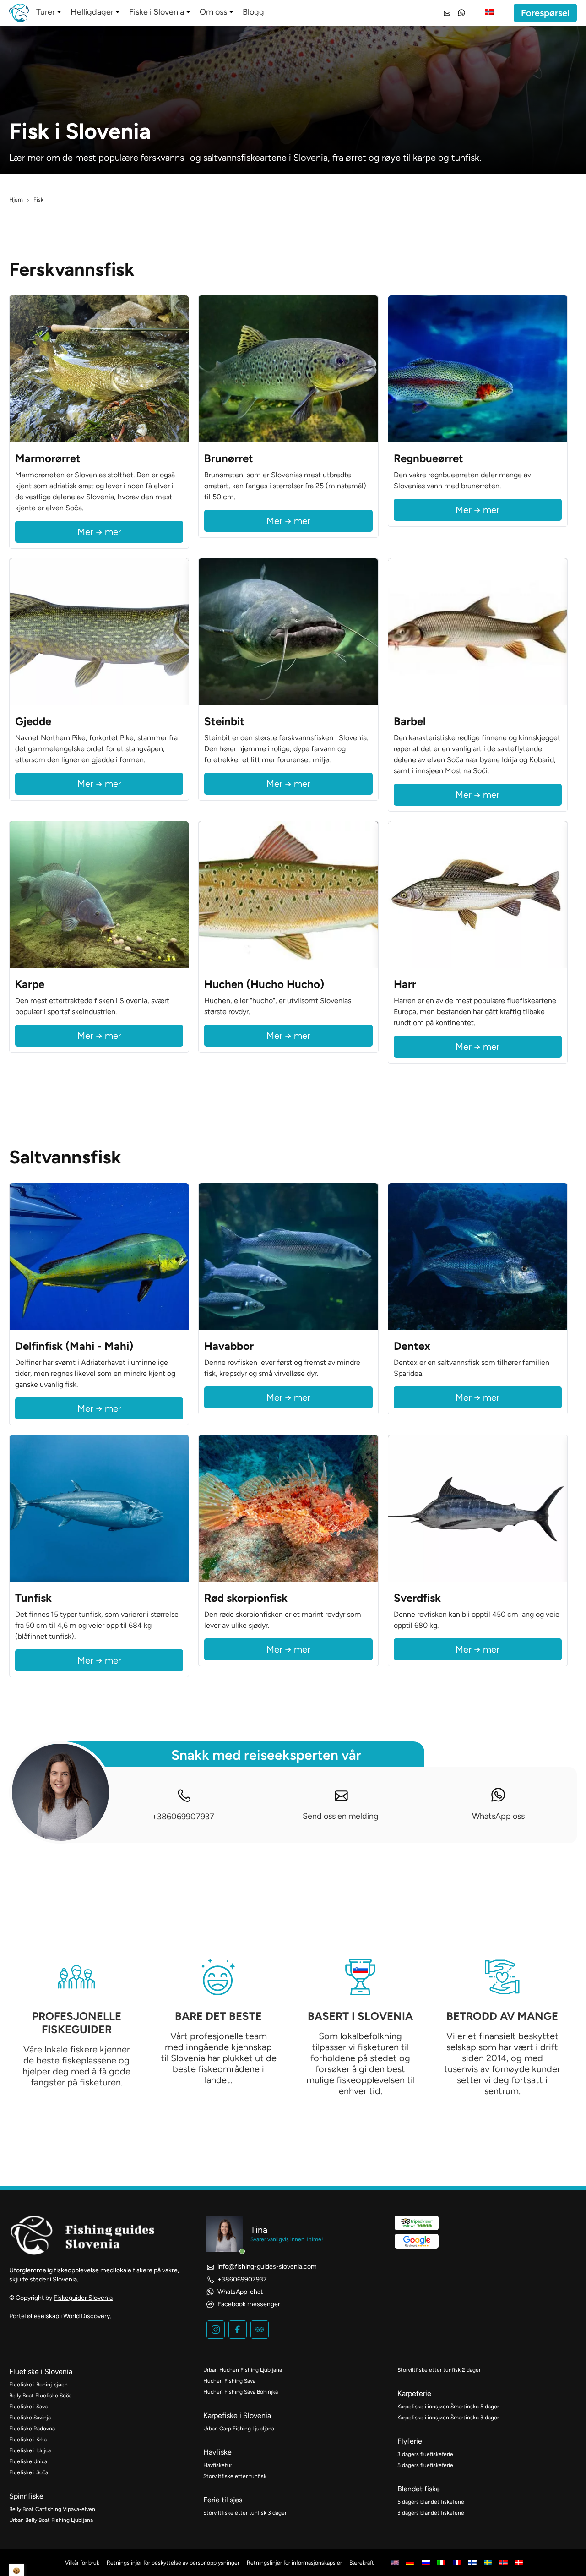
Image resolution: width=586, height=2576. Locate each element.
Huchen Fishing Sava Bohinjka (241, 2392)
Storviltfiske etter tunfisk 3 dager (245, 2513)
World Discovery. (87, 2316)
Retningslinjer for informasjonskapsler (294, 2563)
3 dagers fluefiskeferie (425, 2454)
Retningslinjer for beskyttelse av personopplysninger (173, 2563)
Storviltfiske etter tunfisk (235, 2476)
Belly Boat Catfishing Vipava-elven (52, 2509)
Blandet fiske (419, 2489)
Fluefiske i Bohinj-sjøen (38, 2385)
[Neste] (179, 369)
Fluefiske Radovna (32, 2429)
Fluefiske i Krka (28, 2440)
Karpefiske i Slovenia (237, 2415)
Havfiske (217, 2452)
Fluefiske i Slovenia (41, 2371)
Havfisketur (218, 2465)
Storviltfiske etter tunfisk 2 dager (439, 2370)
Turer (46, 12)
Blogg (253, 12)
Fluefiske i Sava (28, 2407)
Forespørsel (545, 13)
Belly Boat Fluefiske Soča (40, 2396)
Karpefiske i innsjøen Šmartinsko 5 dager (448, 2407)
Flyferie (410, 2441)
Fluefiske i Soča (29, 2472)
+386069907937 (183, 1817)
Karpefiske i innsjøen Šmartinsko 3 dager (448, 2418)
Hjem (16, 200)
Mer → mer (99, 532)
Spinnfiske (26, 2496)
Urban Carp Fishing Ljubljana (239, 2429)
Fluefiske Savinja (30, 2418)
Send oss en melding (341, 1816)
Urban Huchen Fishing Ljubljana (243, 2370)
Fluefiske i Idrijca (30, 2450)
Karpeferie (414, 2393)
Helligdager (92, 12)
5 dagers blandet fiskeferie (431, 2502)
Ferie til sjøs (223, 2500)
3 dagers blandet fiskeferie (431, 2513)
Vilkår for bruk (82, 2563)
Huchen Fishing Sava (229, 2381)
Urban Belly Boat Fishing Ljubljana (51, 2520)
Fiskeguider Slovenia (83, 2298)
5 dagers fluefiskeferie (425, 2465)
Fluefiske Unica (28, 2461)
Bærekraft (362, 2563)
